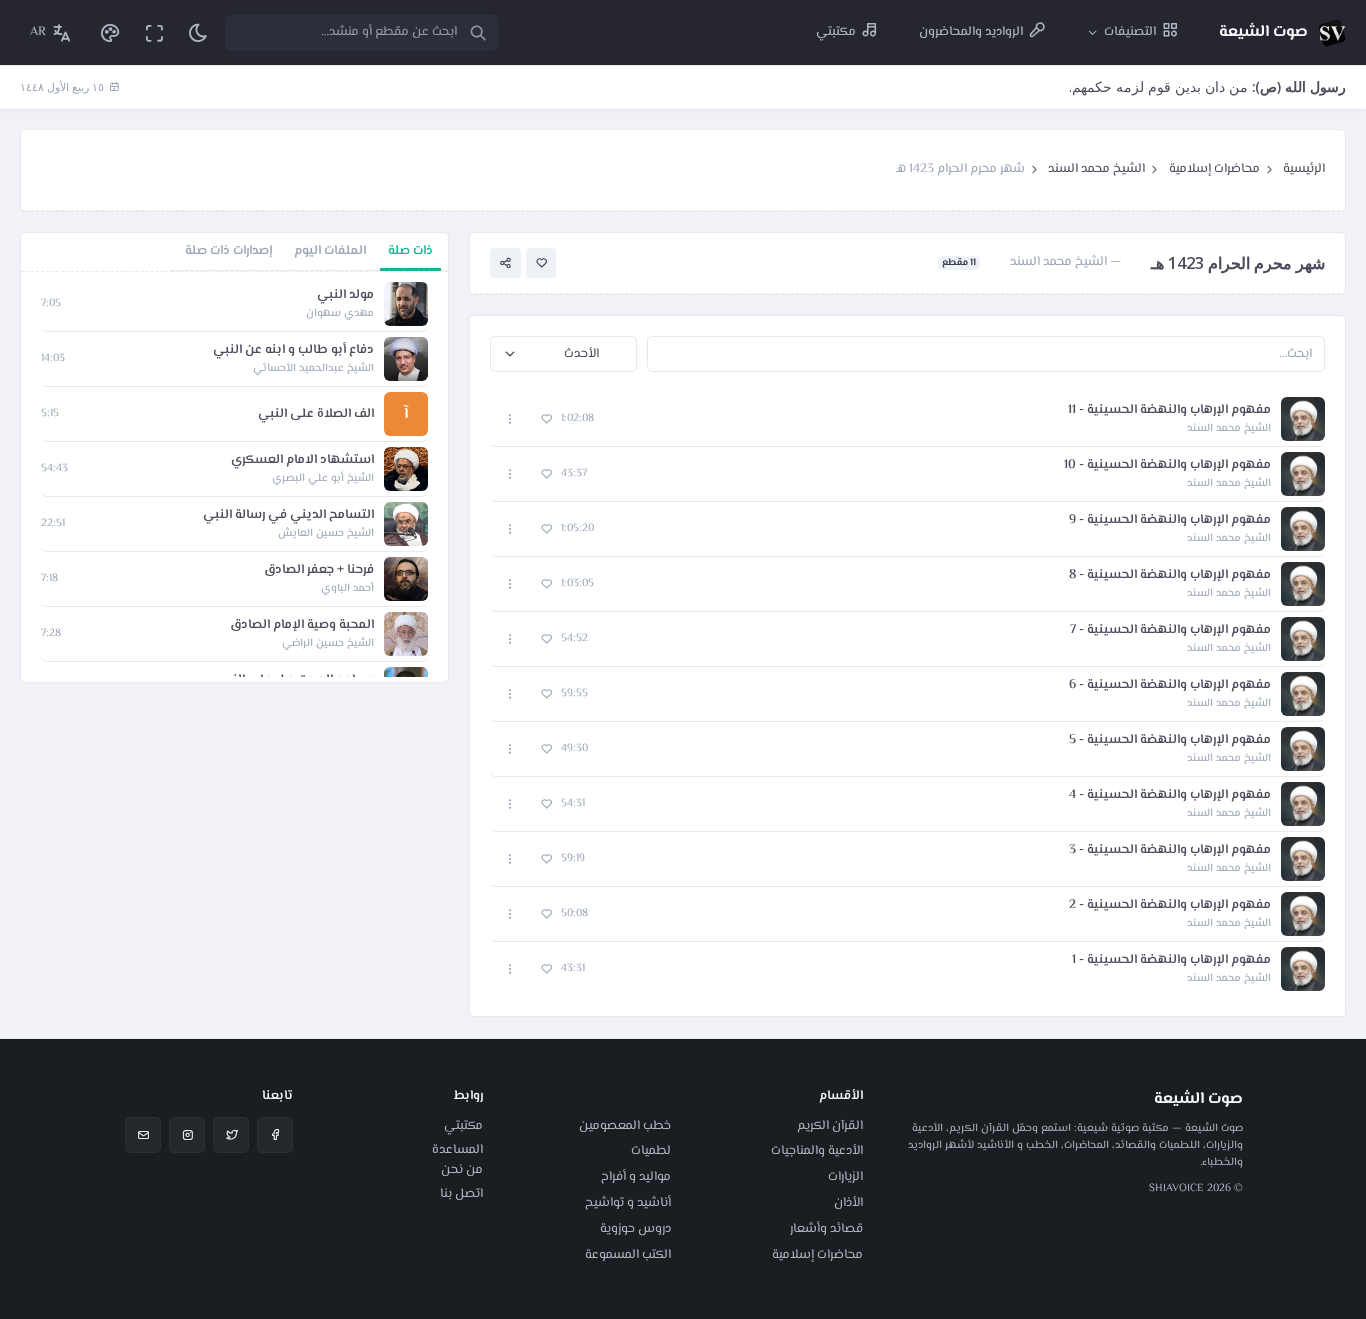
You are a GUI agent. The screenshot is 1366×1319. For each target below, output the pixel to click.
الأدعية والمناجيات (817, 1151)
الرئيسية (1304, 169)
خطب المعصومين (625, 1126)
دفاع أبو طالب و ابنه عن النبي (293, 350)
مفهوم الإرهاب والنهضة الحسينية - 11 (1169, 410)
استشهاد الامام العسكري (302, 460)
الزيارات (845, 1177)
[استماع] (1303, 419)
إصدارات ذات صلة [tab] (228, 251)
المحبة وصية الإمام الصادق (302, 625)
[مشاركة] (505, 263)
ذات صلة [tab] (410, 251)
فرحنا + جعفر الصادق (319, 570)
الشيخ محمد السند (1096, 169)
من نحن (462, 1170)
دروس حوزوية (635, 1229)
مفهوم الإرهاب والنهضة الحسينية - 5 (1170, 740)
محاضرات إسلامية (1214, 169)
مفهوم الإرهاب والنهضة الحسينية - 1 (1171, 960)
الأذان (848, 1203)
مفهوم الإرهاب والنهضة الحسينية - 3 (1170, 850)
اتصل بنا (461, 1194)
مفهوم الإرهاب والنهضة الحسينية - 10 (1167, 465)
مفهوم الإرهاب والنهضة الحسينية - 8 (1170, 575)
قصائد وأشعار (826, 1229)
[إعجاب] (541, 263)
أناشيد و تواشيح (628, 1203)
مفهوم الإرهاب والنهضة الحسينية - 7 (1170, 630)
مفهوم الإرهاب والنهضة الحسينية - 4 (1170, 795)
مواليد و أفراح (636, 1177)
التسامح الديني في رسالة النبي (288, 515)
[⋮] (510, 419)
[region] (234, 477)
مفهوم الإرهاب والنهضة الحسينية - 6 (1170, 685)
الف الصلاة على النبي (316, 414)
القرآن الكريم (830, 1126)
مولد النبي (345, 295)
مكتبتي (463, 1126)
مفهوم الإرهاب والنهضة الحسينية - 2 (1170, 905)
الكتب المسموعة (628, 1255)
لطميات (651, 1151)
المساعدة (457, 1150)
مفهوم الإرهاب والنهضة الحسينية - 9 (1170, 520)
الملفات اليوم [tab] (330, 251)
